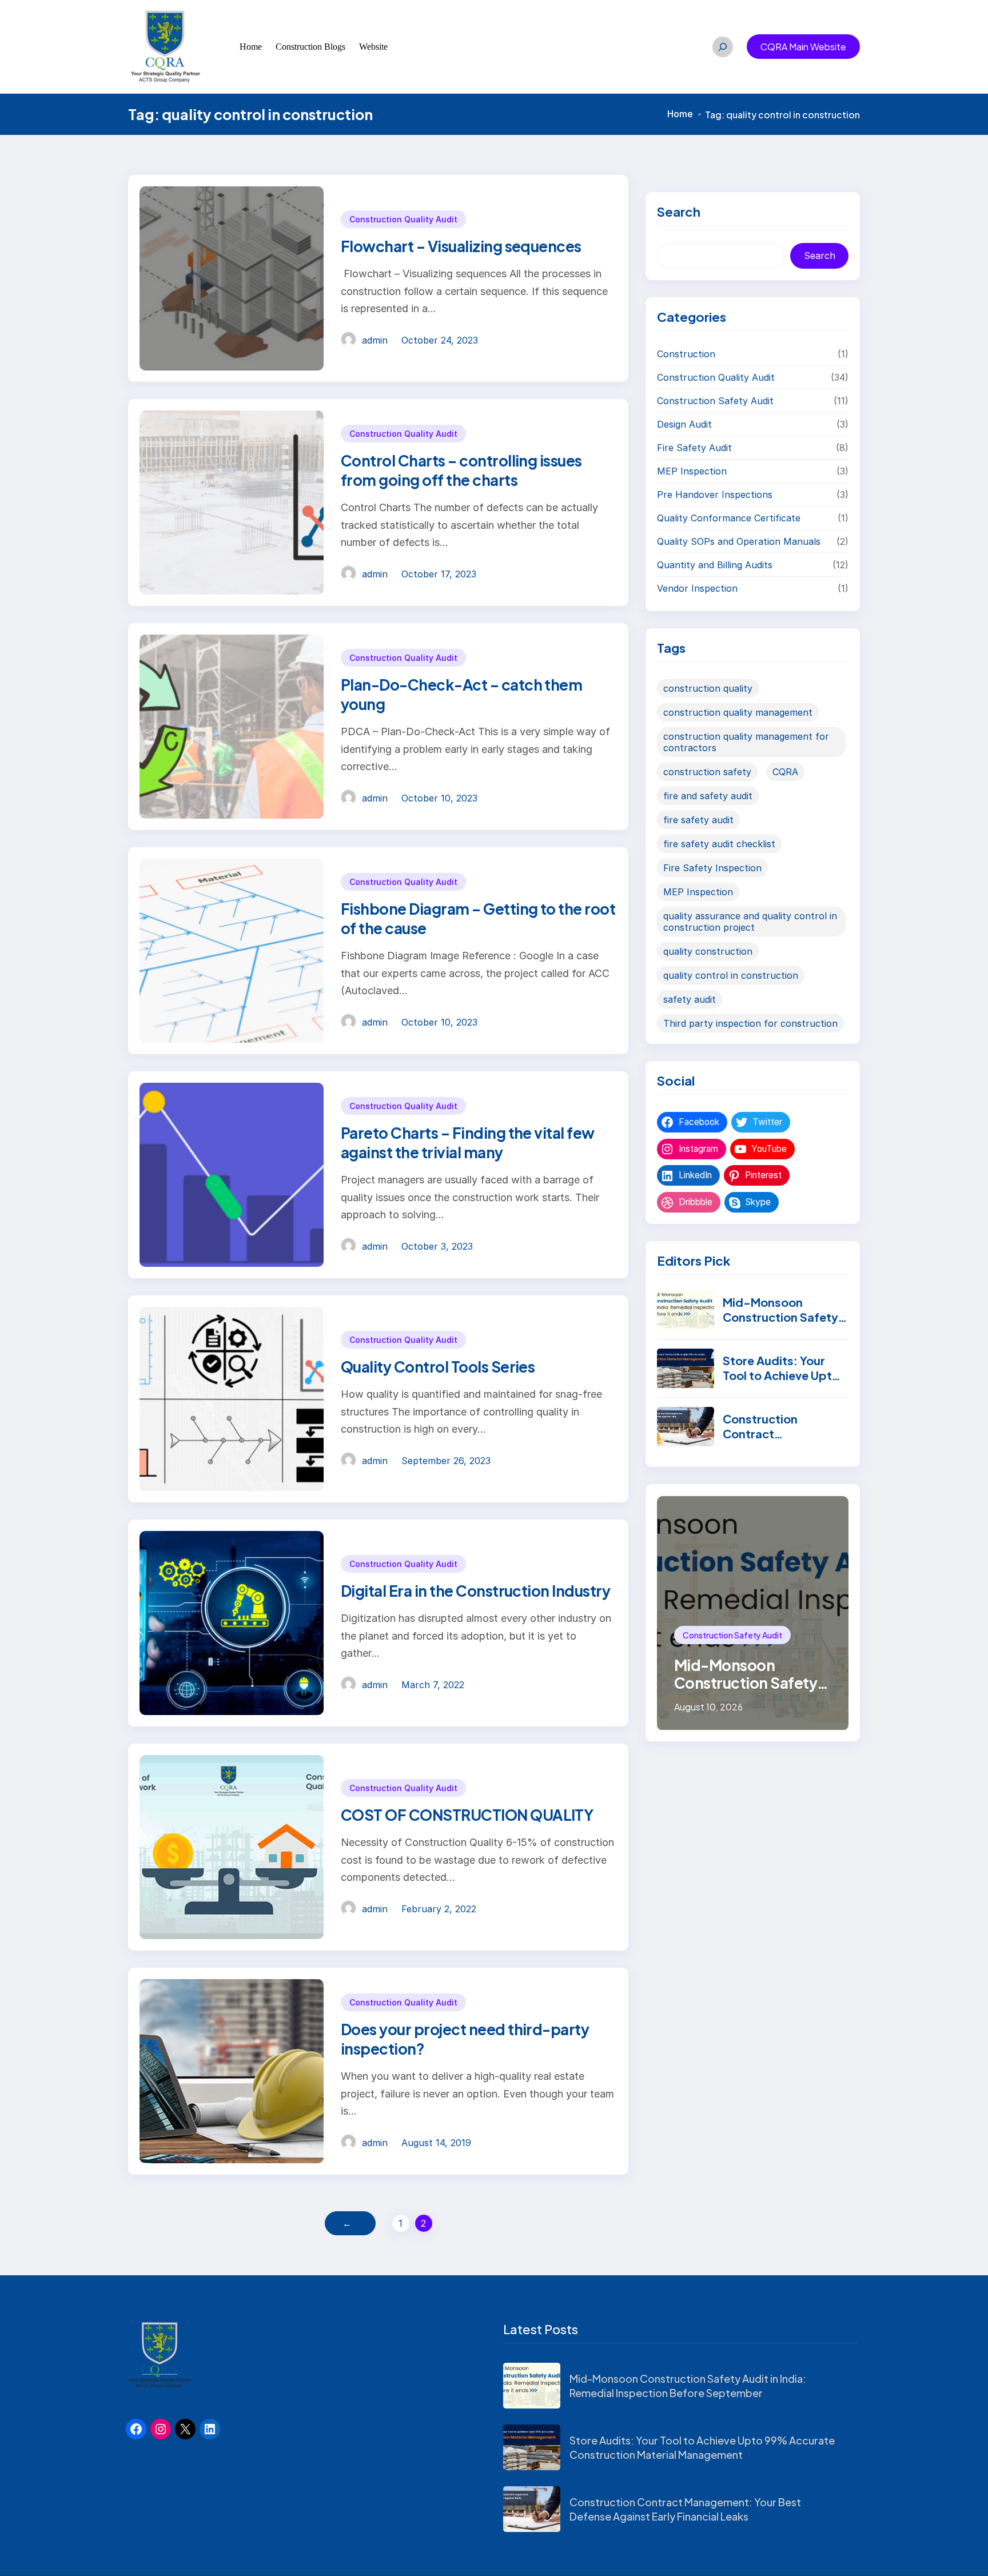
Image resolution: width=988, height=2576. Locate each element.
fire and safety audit (708, 796)
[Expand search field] (723, 47)
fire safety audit (698, 820)
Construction (686, 354)
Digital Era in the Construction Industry (475, 1591)
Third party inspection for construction (750, 1023)
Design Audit (684, 424)
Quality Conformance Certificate (729, 518)
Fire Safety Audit (694, 448)
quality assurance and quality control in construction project (750, 922)
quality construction (708, 951)
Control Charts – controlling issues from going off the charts (461, 470)
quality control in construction (731, 975)
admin (375, 340)
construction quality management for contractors (746, 742)
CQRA (785, 772)
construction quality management (738, 712)
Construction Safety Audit (715, 401)
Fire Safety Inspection (712, 868)
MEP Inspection (692, 471)
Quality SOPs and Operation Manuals (739, 541)
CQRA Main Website (803, 47)
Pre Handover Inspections (715, 495)
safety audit (690, 999)
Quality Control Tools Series (438, 1367)
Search (820, 256)
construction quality (708, 688)
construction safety (707, 772)
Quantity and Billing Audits (715, 565)
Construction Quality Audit (403, 219)
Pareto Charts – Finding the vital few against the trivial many (468, 1143)
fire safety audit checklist (719, 844)
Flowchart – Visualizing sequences (461, 246)
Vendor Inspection (697, 588)
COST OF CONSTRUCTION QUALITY (467, 1815)
